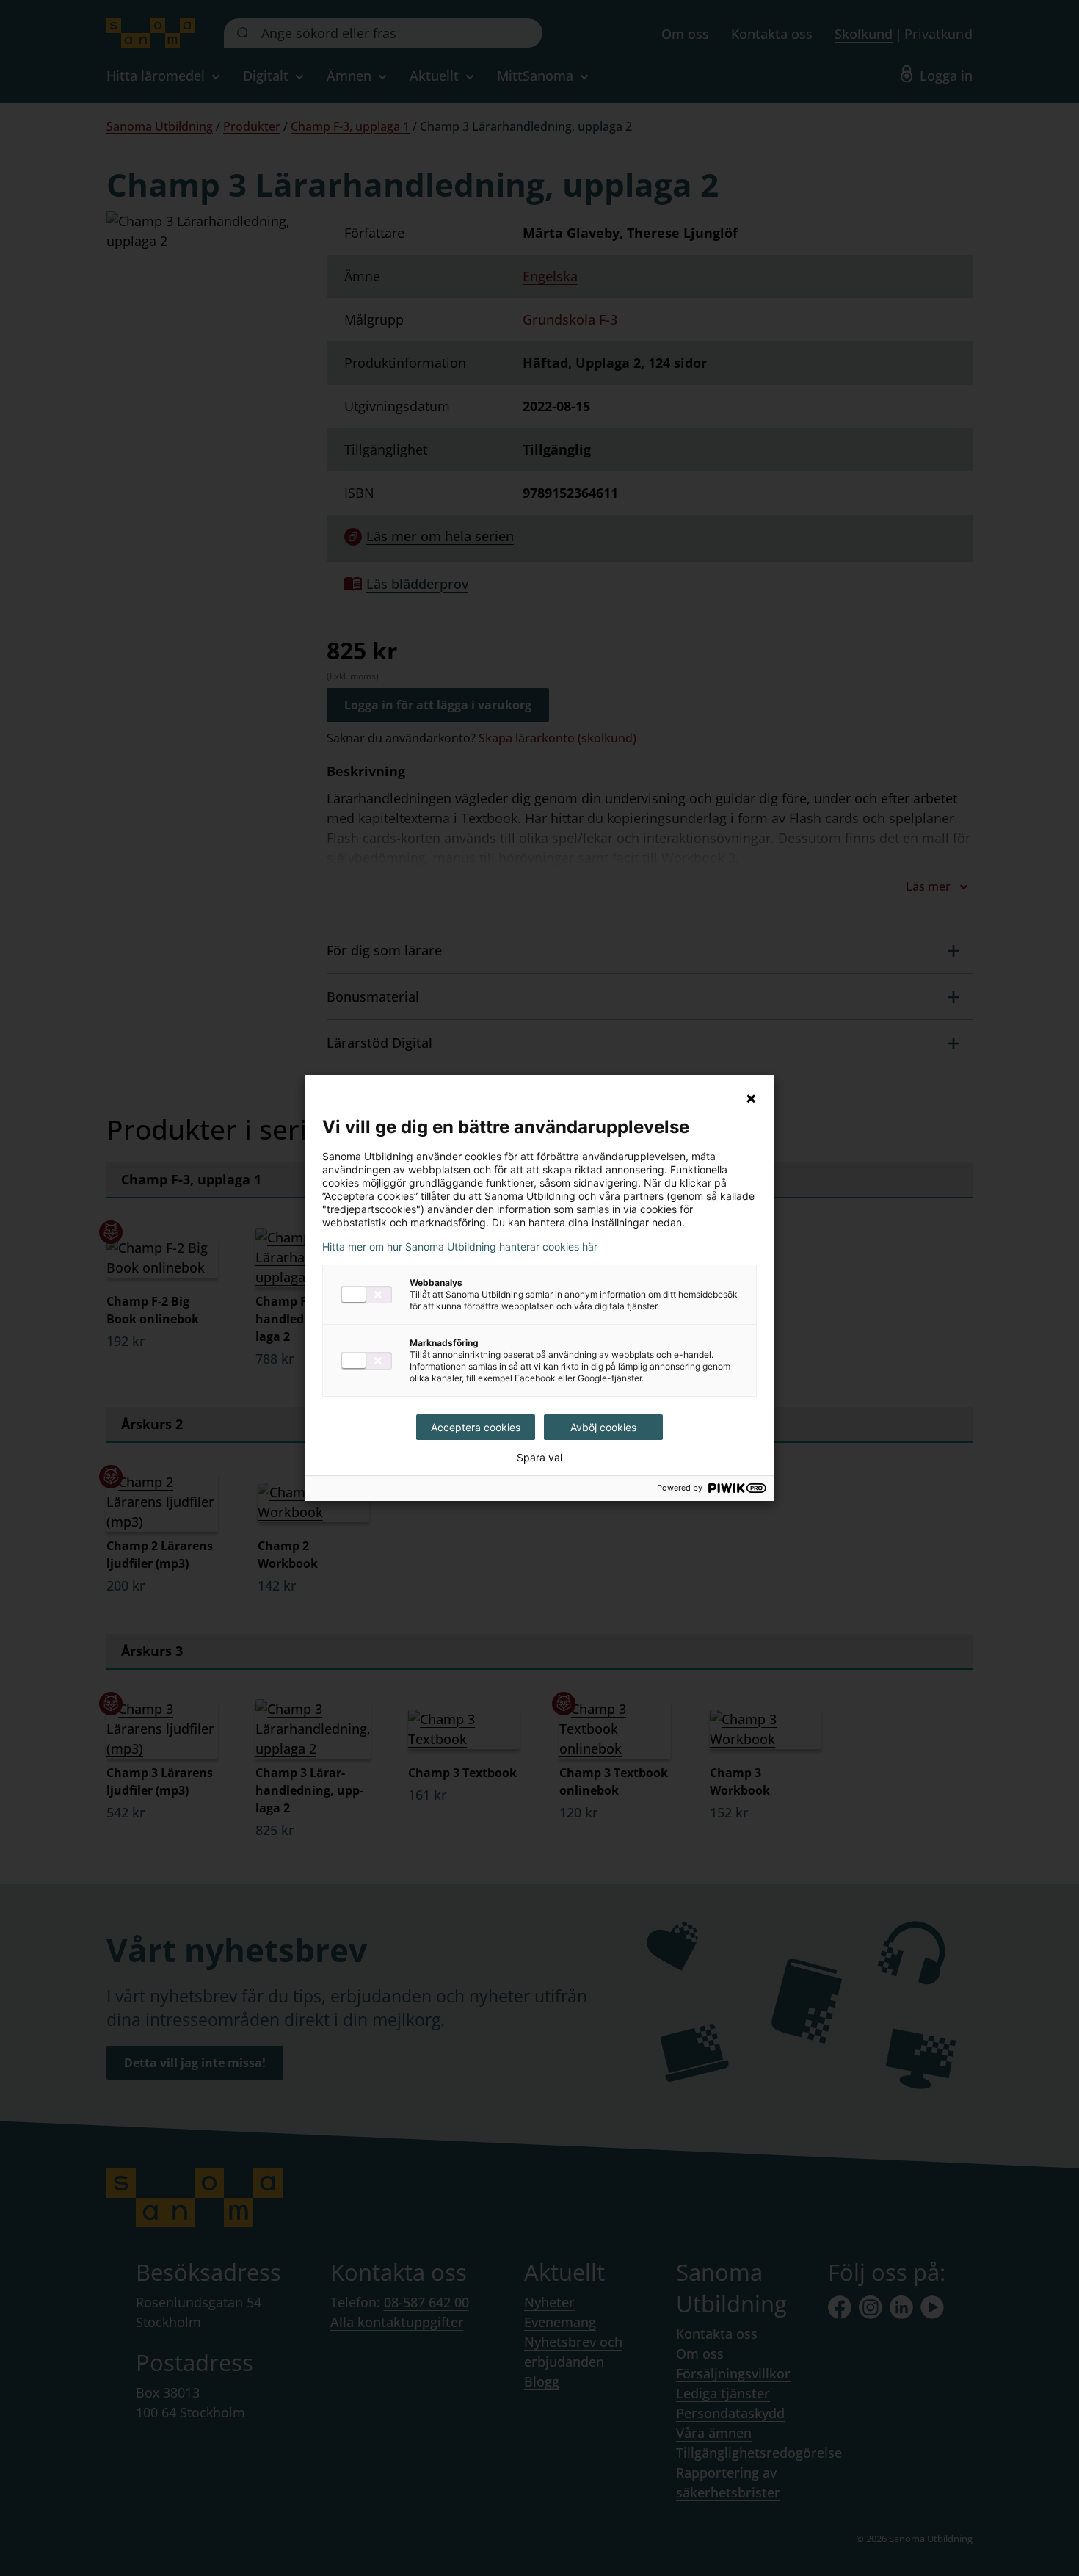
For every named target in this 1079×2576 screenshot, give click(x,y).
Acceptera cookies (476, 1427)
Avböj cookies (603, 1427)
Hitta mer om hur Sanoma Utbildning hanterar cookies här (460, 1247)
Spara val (539, 1458)
